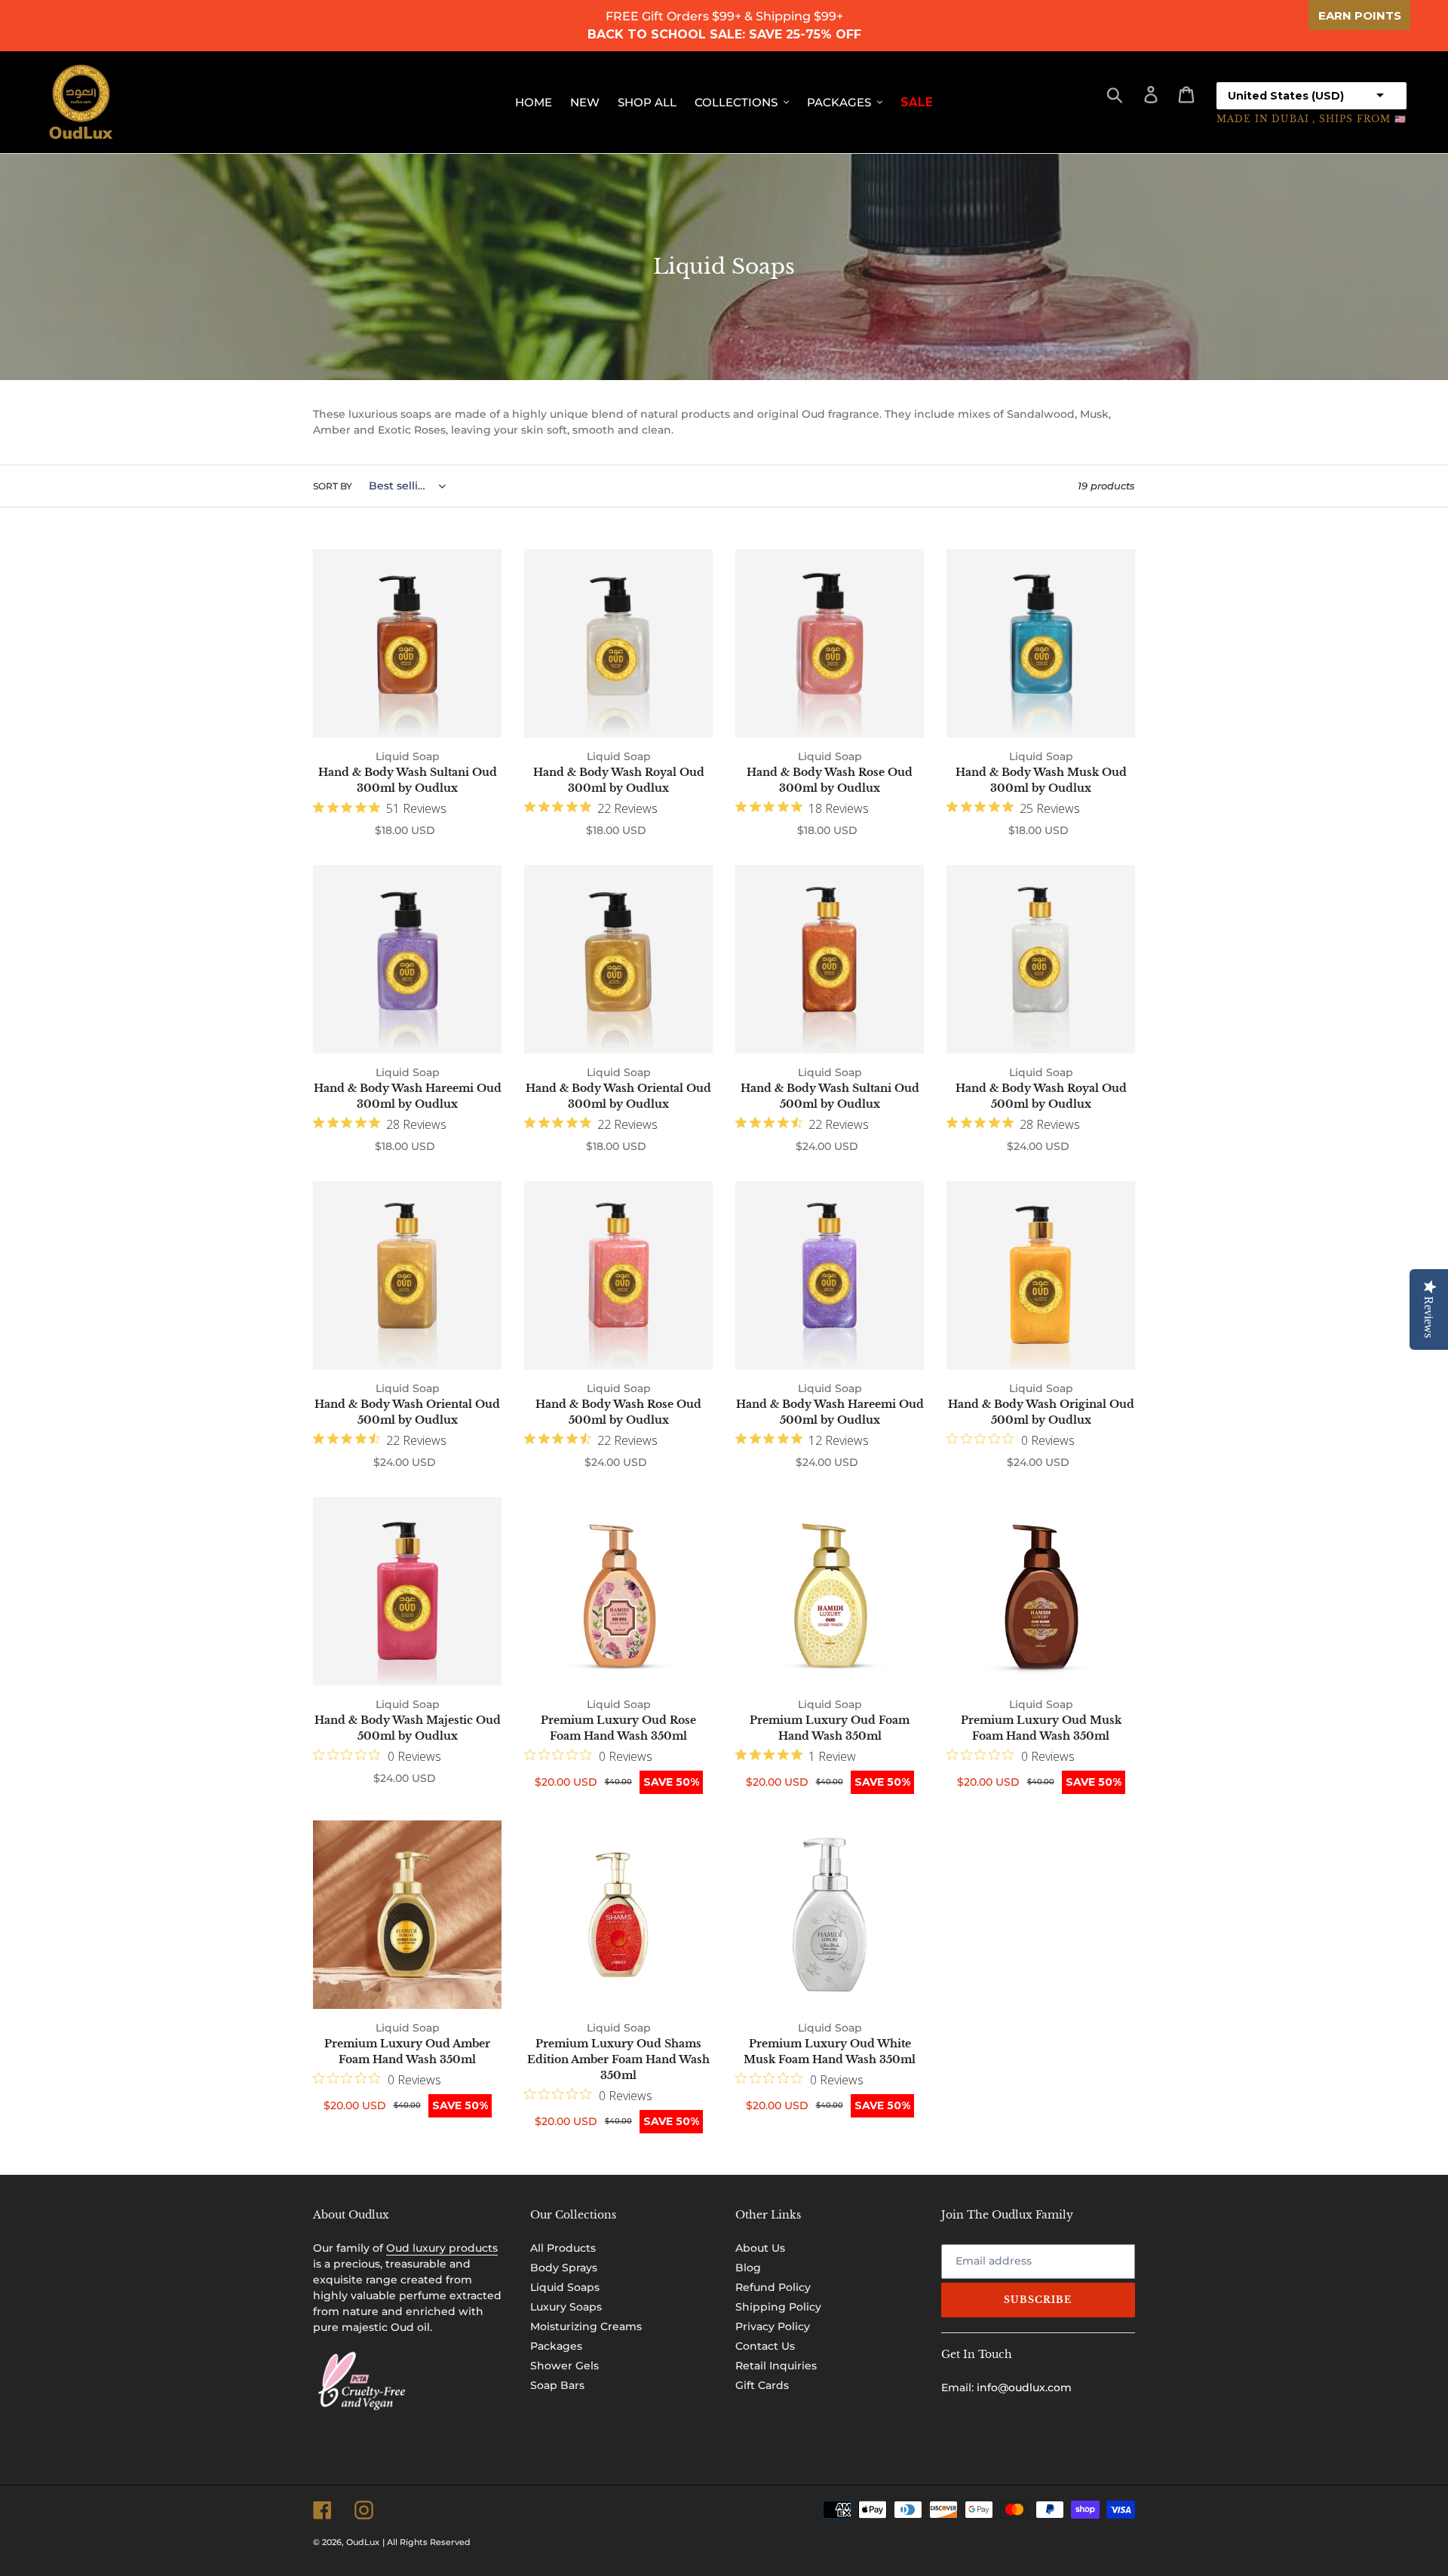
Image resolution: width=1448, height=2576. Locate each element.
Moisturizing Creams (586, 2326)
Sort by (333, 486)
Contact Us (765, 2346)
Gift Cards (762, 2385)
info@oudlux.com (1024, 2387)
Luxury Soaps (566, 2307)
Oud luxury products (442, 2248)
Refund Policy (773, 2287)
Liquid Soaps (565, 2287)
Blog (748, 2268)
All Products (563, 2248)
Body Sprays (564, 2268)
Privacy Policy (773, 2326)
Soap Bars (557, 2385)
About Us (760, 2248)
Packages (556, 2346)
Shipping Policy (778, 2307)
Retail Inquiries (776, 2366)
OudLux (363, 2542)
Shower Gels (564, 2366)
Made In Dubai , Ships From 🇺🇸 (1311, 119)
